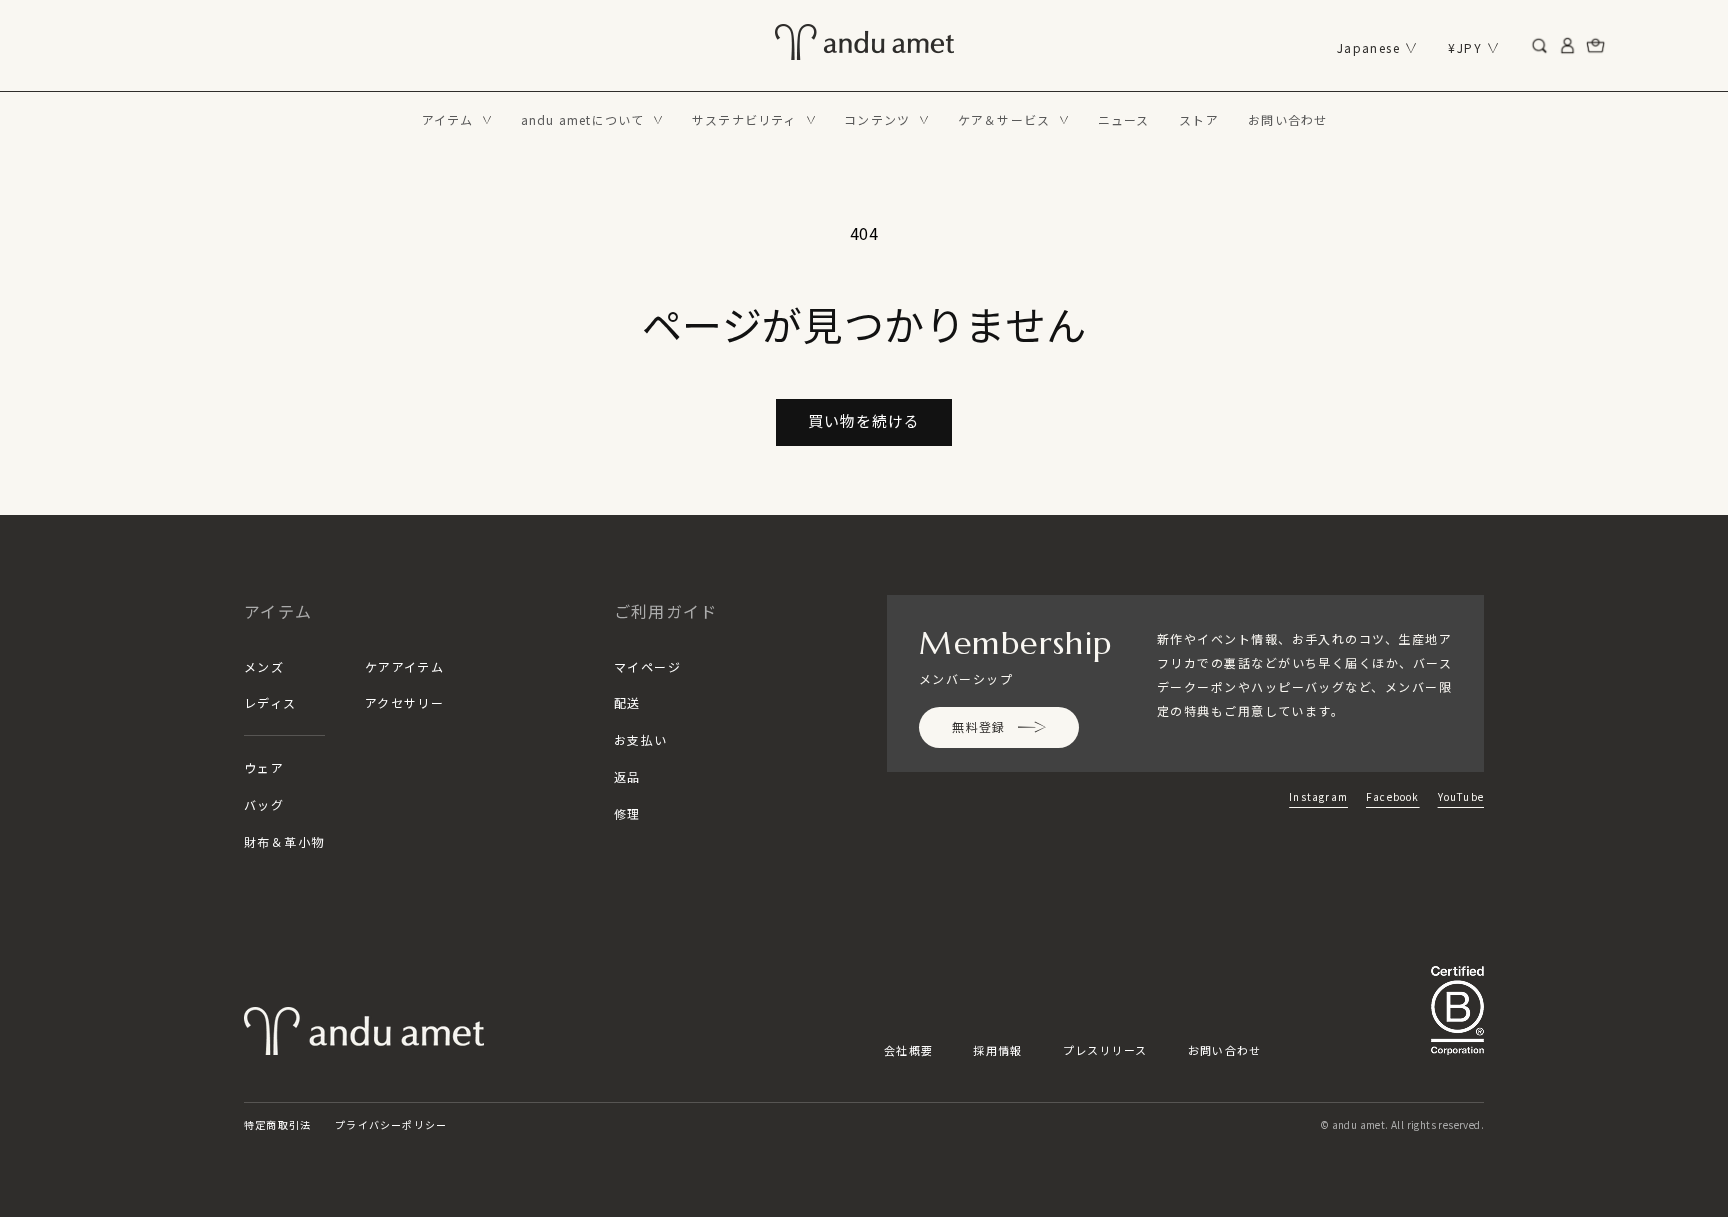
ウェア (264, 767)
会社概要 (908, 1050)
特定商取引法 (277, 1124)
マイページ (647, 666)
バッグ (264, 804)
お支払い (641, 739)
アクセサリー (405, 702)
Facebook (1393, 796)
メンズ (264, 666)
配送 (627, 702)
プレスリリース (1105, 1050)
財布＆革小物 (284, 841)
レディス (270, 702)
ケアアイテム (405, 666)
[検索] (1540, 46)
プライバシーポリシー (391, 1124)
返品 (627, 776)
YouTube (1461, 796)
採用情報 (997, 1050)
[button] (457, 120)
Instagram (1318, 796)
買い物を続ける (864, 420)
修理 (627, 813)
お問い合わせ (1225, 1050)
